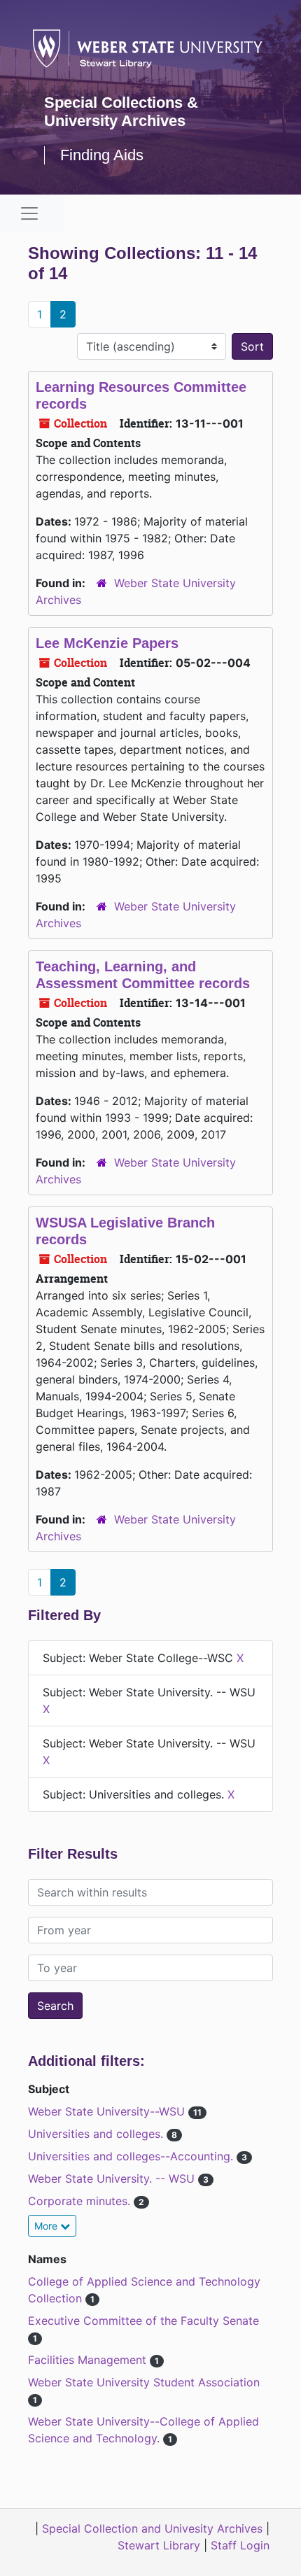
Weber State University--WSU (108, 2111)
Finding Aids (102, 155)
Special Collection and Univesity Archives (152, 2528)
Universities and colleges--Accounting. (132, 2156)
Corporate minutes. (81, 2201)
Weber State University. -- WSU (113, 2179)
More (47, 2226)
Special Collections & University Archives (121, 112)
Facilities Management (89, 2360)
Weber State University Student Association (144, 2382)
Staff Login (240, 2545)
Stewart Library (159, 2545)
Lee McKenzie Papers (107, 643)
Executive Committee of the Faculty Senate (143, 2321)
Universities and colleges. (97, 2134)
